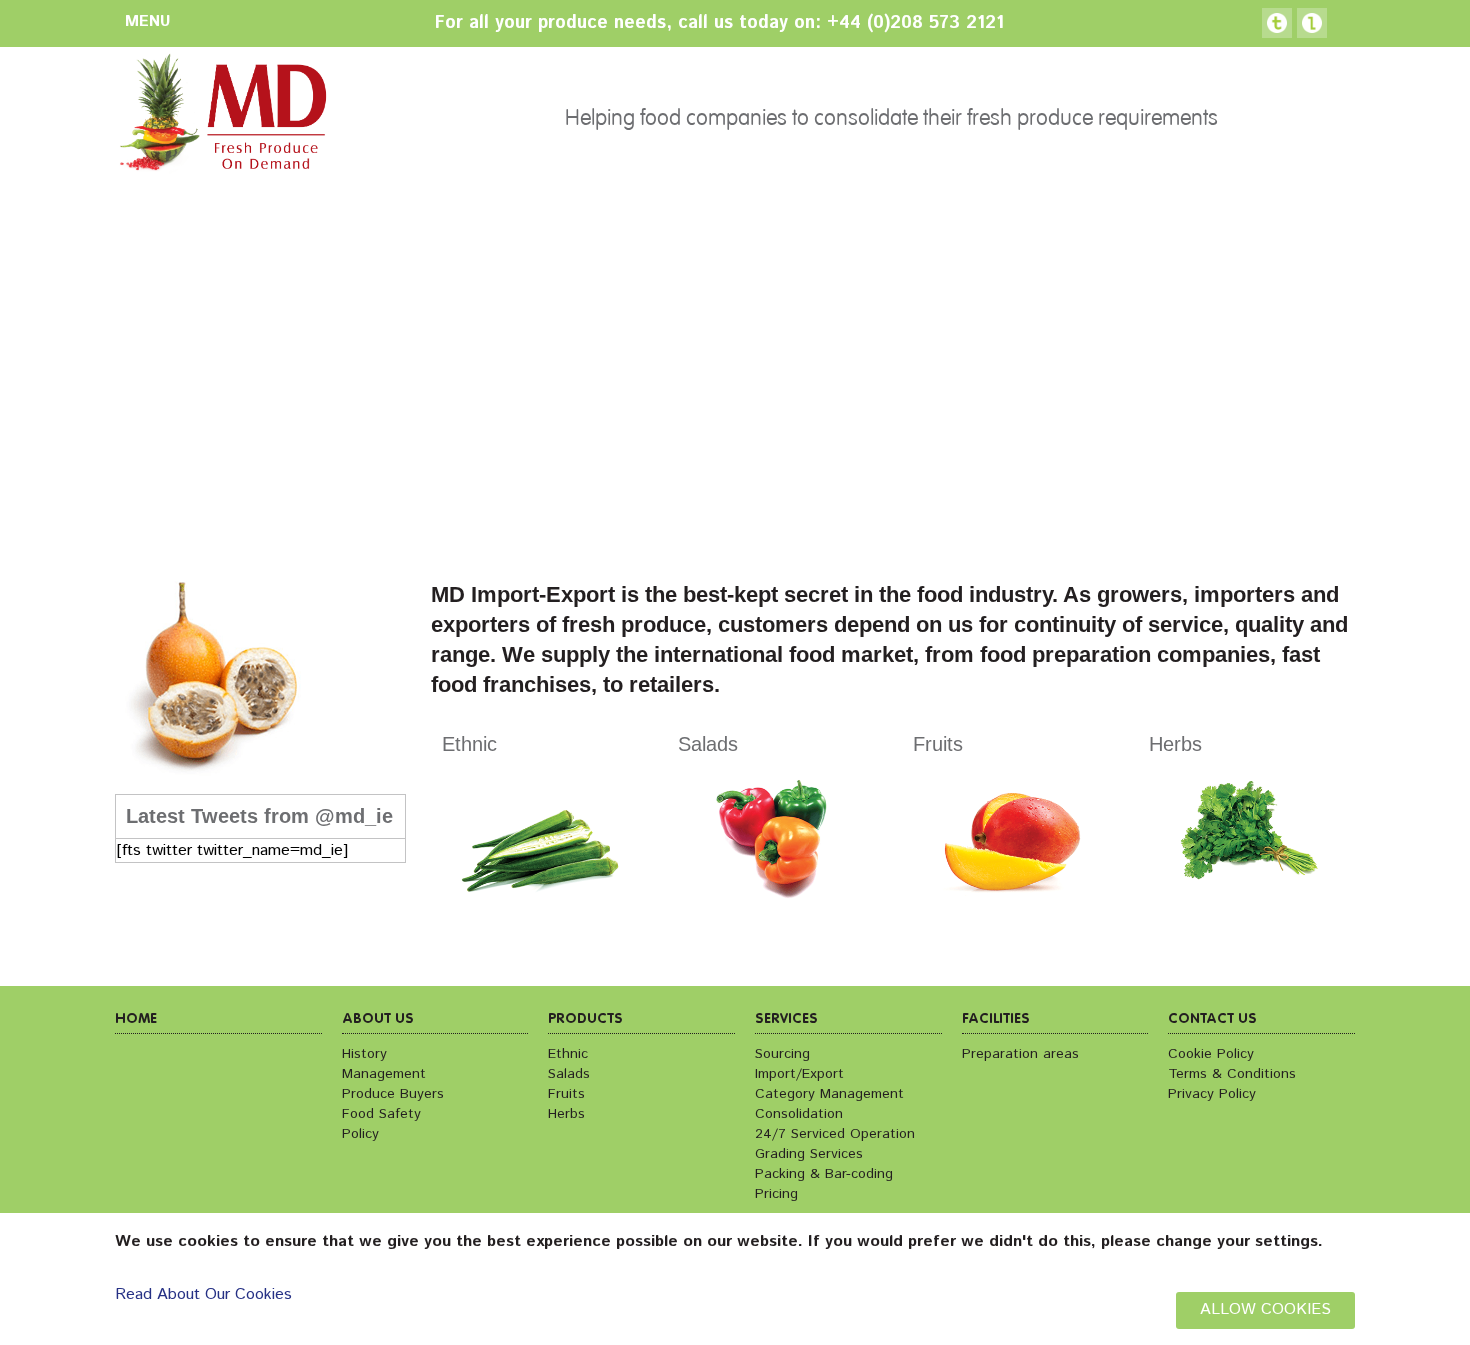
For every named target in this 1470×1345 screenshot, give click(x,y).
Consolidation (799, 1114)
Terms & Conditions (1232, 1074)
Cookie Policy (1211, 1054)
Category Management (829, 1094)
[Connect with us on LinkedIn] (1312, 23)
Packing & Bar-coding (824, 1174)
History (364, 1054)
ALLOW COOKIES (1265, 1309)
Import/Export (799, 1074)
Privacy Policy (1212, 1094)
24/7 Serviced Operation (835, 1134)
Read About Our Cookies (203, 1294)
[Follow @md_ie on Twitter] (1277, 23)
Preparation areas (1020, 1054)
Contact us (1212, 1019)
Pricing (776, 1194)
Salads (569, 1074)
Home (136, 1019)
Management (384, 1074)
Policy (360, 1134)
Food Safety (381, 1114)
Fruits (566, 1094)
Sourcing (782, 1054)
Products (585, 1019)
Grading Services (809, 1154)
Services (786, 1019)
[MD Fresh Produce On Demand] (221, 118)
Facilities (996, 1019)
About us (378, 1019)
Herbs (566, 1114)
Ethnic (568, 1054)
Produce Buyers (393, 1094)
